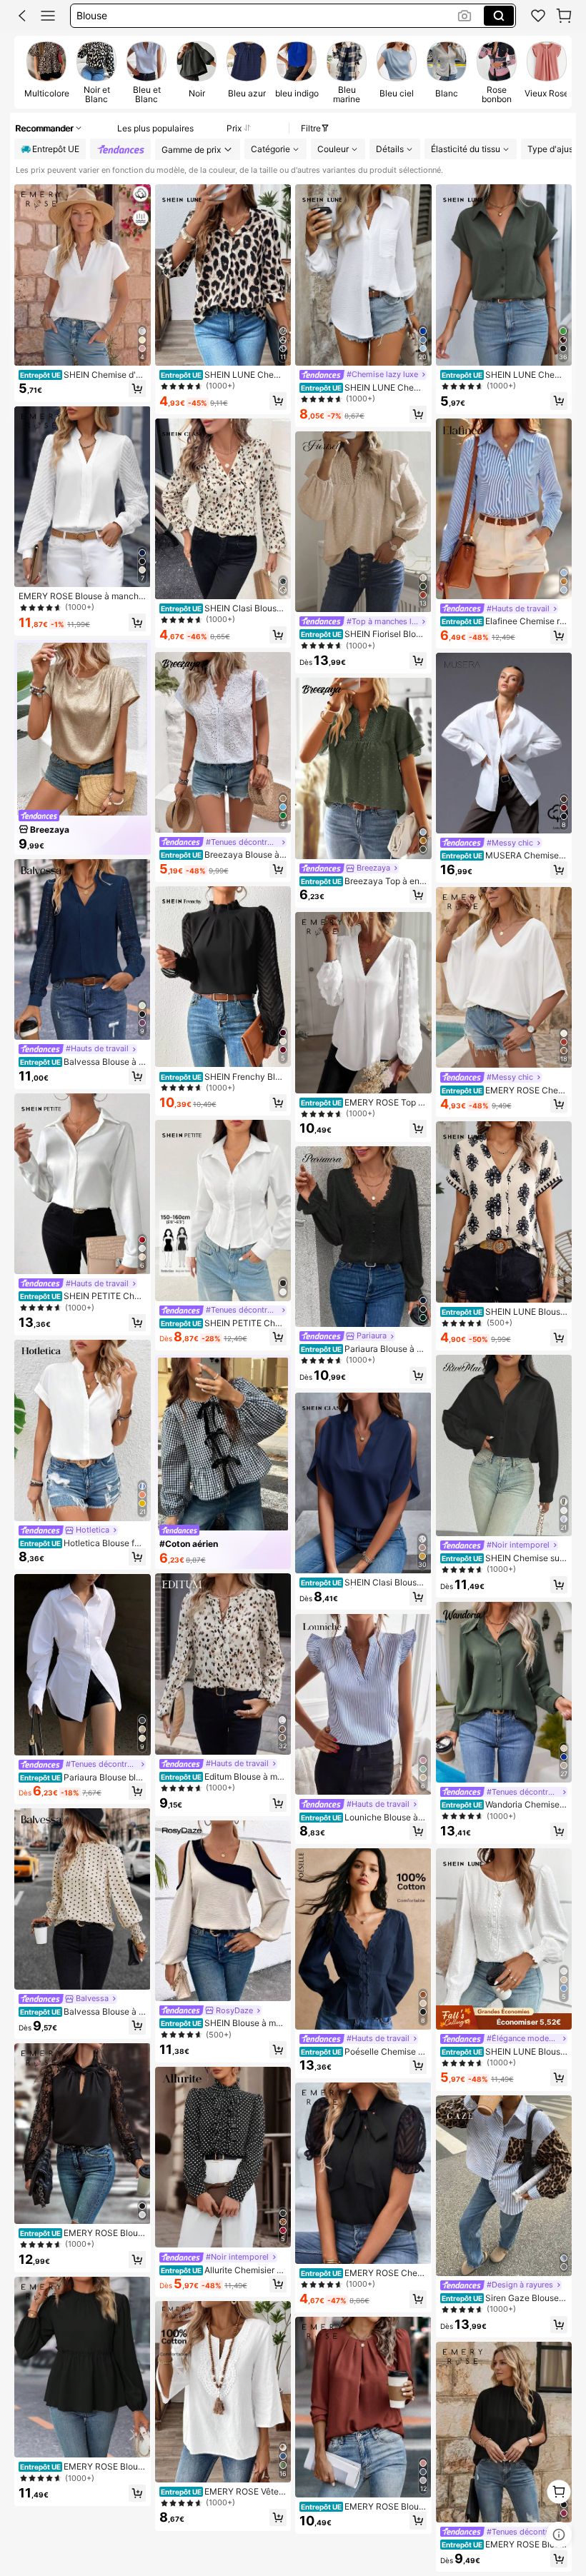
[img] (504, 2018)
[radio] (46, 71)
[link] (538, 16)
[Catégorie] (48, 16)
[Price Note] (559, 2535)
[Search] (499, 16)
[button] (22, 16)
